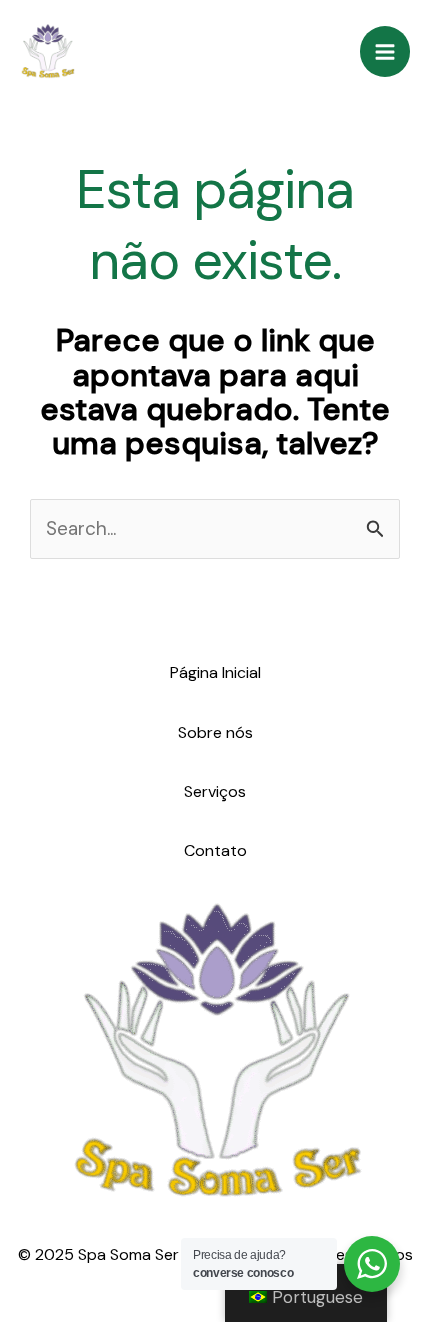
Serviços (215, 791)
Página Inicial (215, 672)
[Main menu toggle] (385, 51)
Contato (215, 850)
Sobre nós (215, 732)
